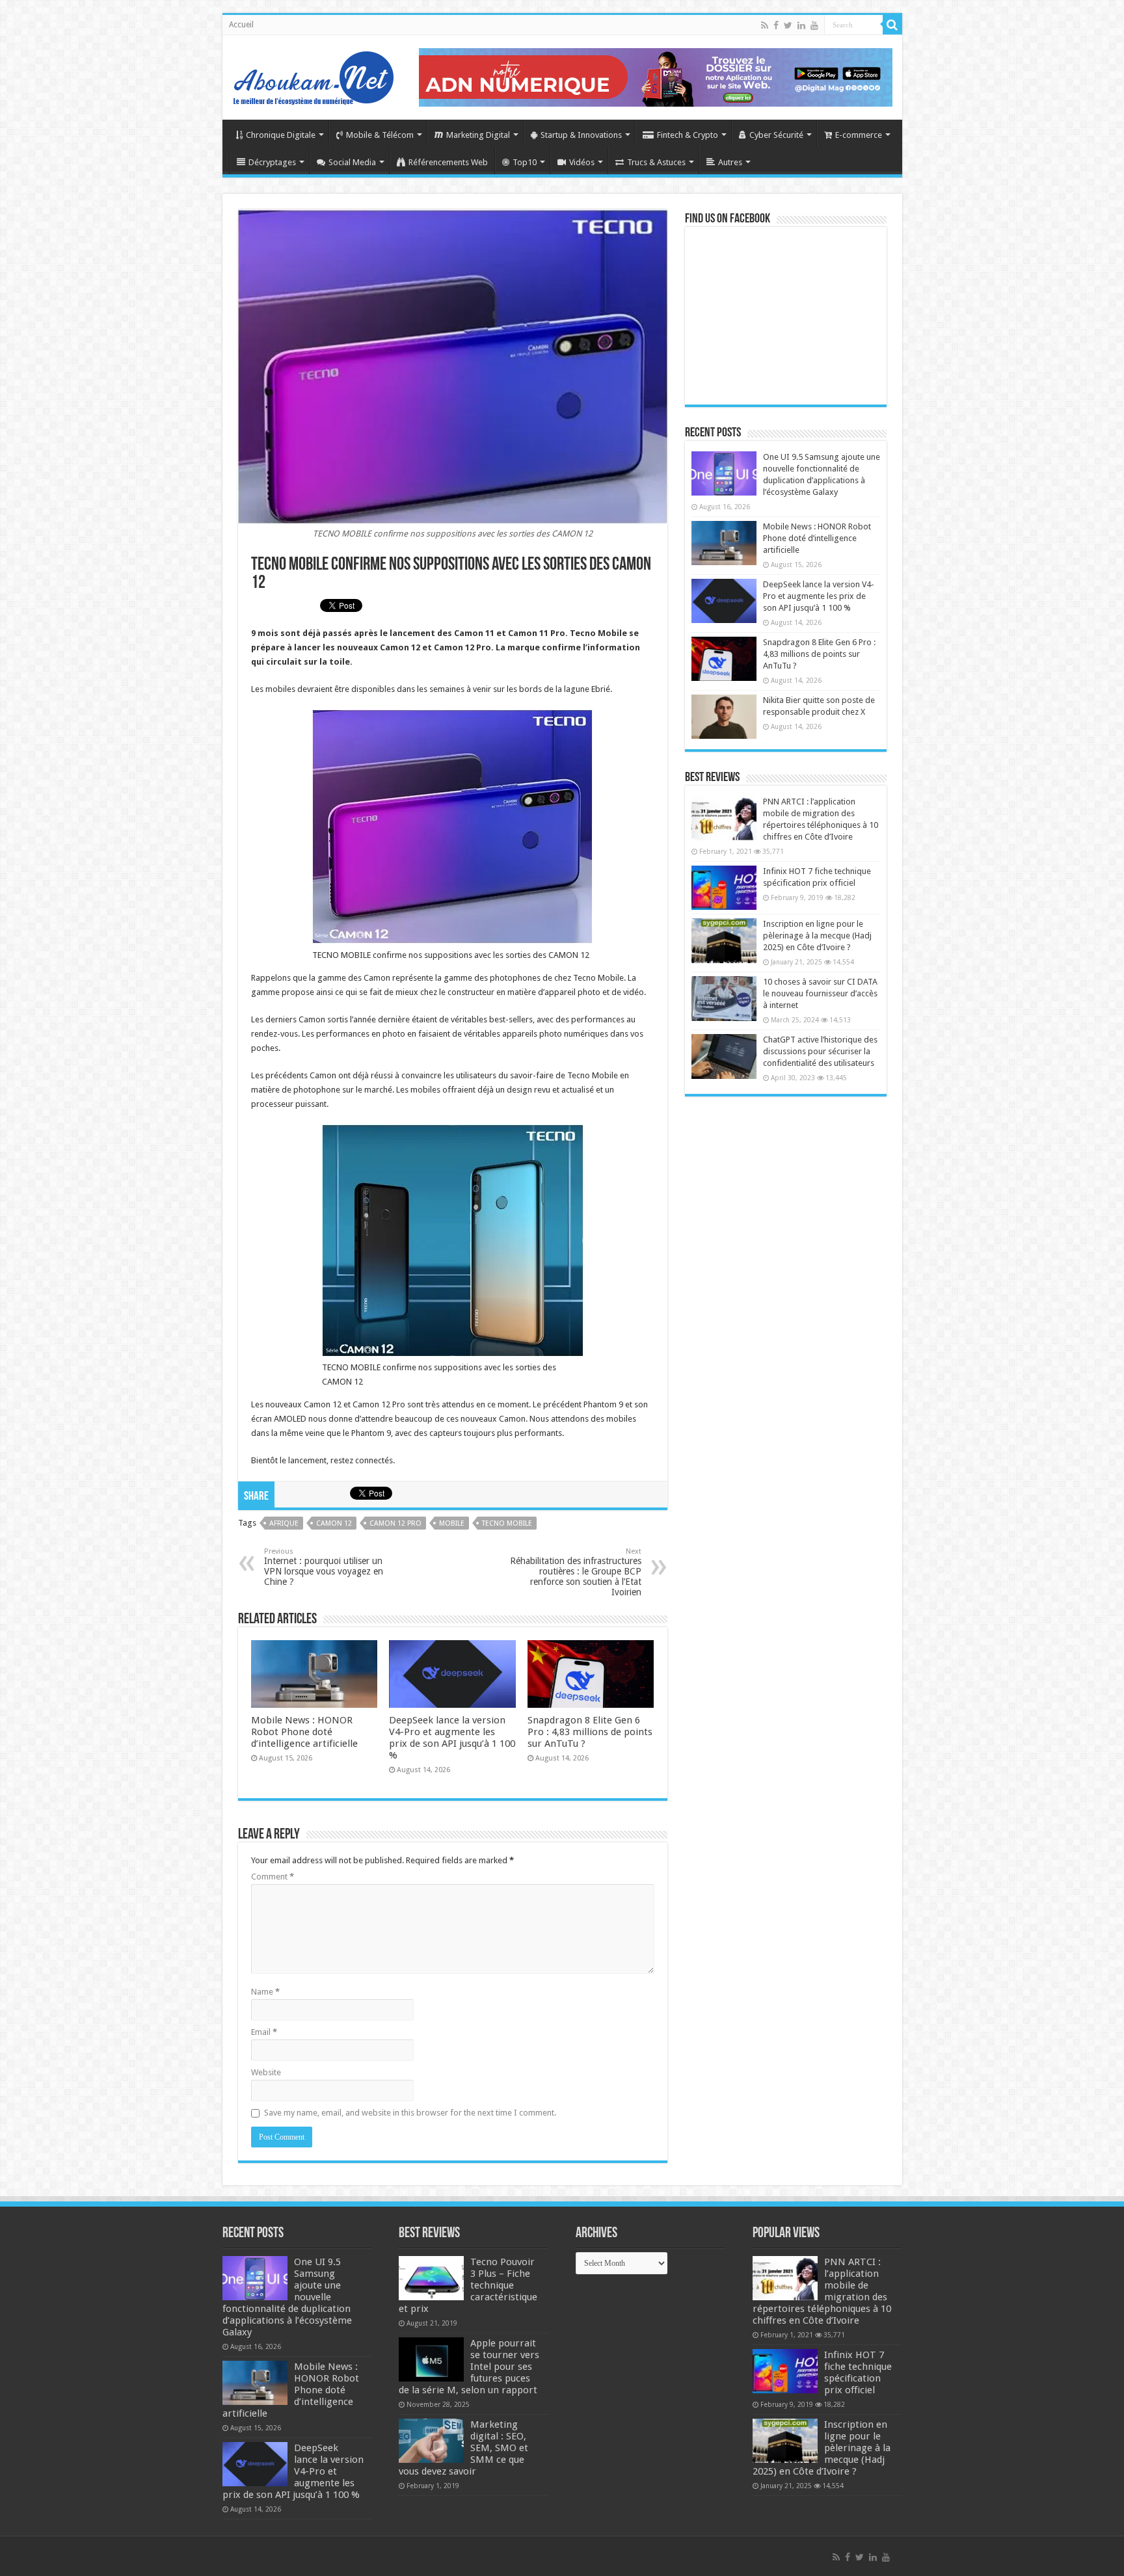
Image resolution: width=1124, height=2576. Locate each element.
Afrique (284, 1523)
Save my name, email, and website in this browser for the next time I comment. (410, 2113)
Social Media (352, 162)
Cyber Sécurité (776, 135)
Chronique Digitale (281, 135)
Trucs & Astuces (656, 162)
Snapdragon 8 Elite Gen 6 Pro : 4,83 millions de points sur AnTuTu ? (590, 1732)
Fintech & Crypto (688, 135)
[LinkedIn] (801, 25)
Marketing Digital (478, 135)
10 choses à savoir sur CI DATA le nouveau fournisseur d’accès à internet (820, 993)
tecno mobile (507, 1523)
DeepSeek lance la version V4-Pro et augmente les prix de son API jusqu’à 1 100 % (452, 1738)
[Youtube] (814, 25)
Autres (730, 162)
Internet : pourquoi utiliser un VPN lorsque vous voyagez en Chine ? (324, 1567)
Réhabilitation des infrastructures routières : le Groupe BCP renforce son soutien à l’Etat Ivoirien (576, 1572)
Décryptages (272, 162)
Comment (273, 1877)
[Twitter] (788, 25)
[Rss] (765, 25)
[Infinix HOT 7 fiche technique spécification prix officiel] (724, 888)
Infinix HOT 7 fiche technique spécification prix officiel (858, 2372)
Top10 (525, 162)
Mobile (452, 1523)
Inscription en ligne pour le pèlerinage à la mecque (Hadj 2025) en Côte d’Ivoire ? (817, 936)
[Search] (892, 25)
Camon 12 (334, 1523)
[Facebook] (776, 25)
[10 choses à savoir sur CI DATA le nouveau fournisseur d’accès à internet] (724, 998)
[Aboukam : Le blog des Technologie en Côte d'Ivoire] (314, 75)
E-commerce (859, 135)
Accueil (241, 25)
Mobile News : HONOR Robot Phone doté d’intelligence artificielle (304, 1732)
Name (265, 1992)
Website (266, 2072)
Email (264, 2032)
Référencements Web (448, 162)
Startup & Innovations (581, 135)
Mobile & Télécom (380, 135)
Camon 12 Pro (395, 1523)
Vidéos (582, 162)
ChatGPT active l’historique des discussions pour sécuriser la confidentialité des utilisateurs (820, 1051)
